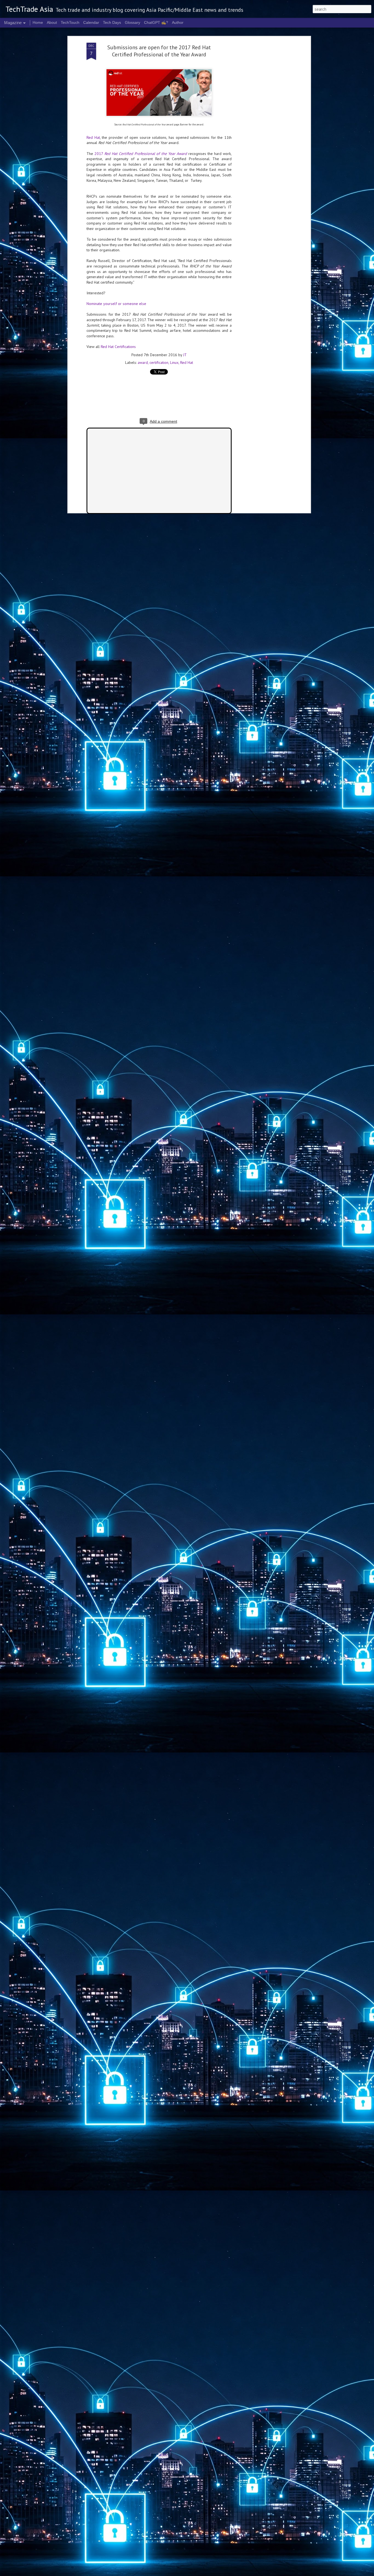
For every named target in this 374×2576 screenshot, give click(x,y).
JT (185, 355)
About (52, 22)
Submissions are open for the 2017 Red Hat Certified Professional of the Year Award (159, 51)
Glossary (133, 22)
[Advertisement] (262, 129)
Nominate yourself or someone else (116, 304)
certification (159, 362)
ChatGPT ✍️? (156, 22)
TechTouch (70, 22)
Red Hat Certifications (118, 347)
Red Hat (93, 137)
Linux (174, 362)
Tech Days (112, 22)
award (143, 362)
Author (178, 22)
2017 (141, 154)
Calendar (91, 22)
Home (38, 22)
